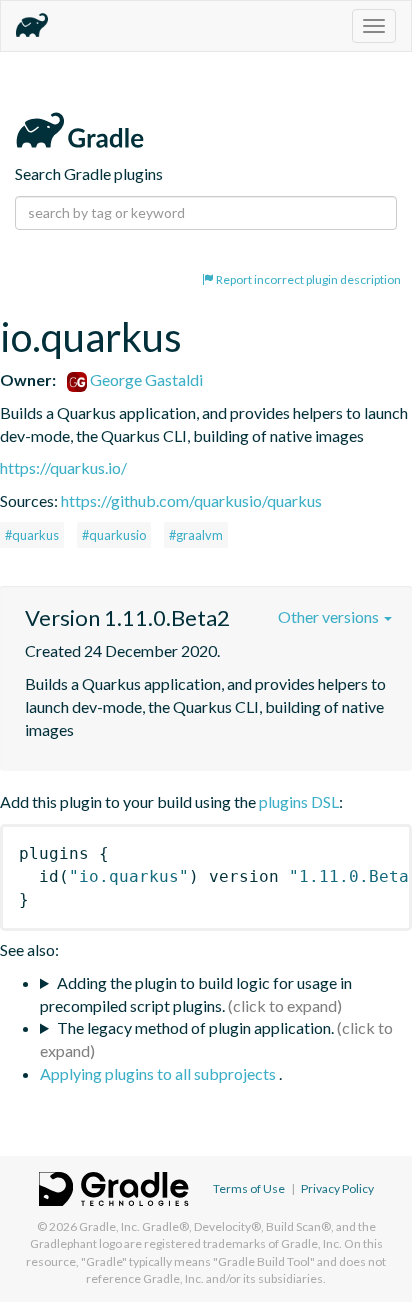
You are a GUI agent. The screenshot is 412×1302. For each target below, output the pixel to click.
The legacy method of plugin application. (195, 1027)
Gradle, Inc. (109, 1226)
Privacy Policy (337, 1188)
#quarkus (32, 535)
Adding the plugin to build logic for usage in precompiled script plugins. (196, 994)
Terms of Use (249, 1188)
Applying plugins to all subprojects (159, 1073)
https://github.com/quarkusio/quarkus (191, 500)
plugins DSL (299, 801)
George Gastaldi (145, 379)
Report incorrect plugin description (307, 279)
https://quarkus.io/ (63, 467)
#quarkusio (114, 535)
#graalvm (196, 535)
